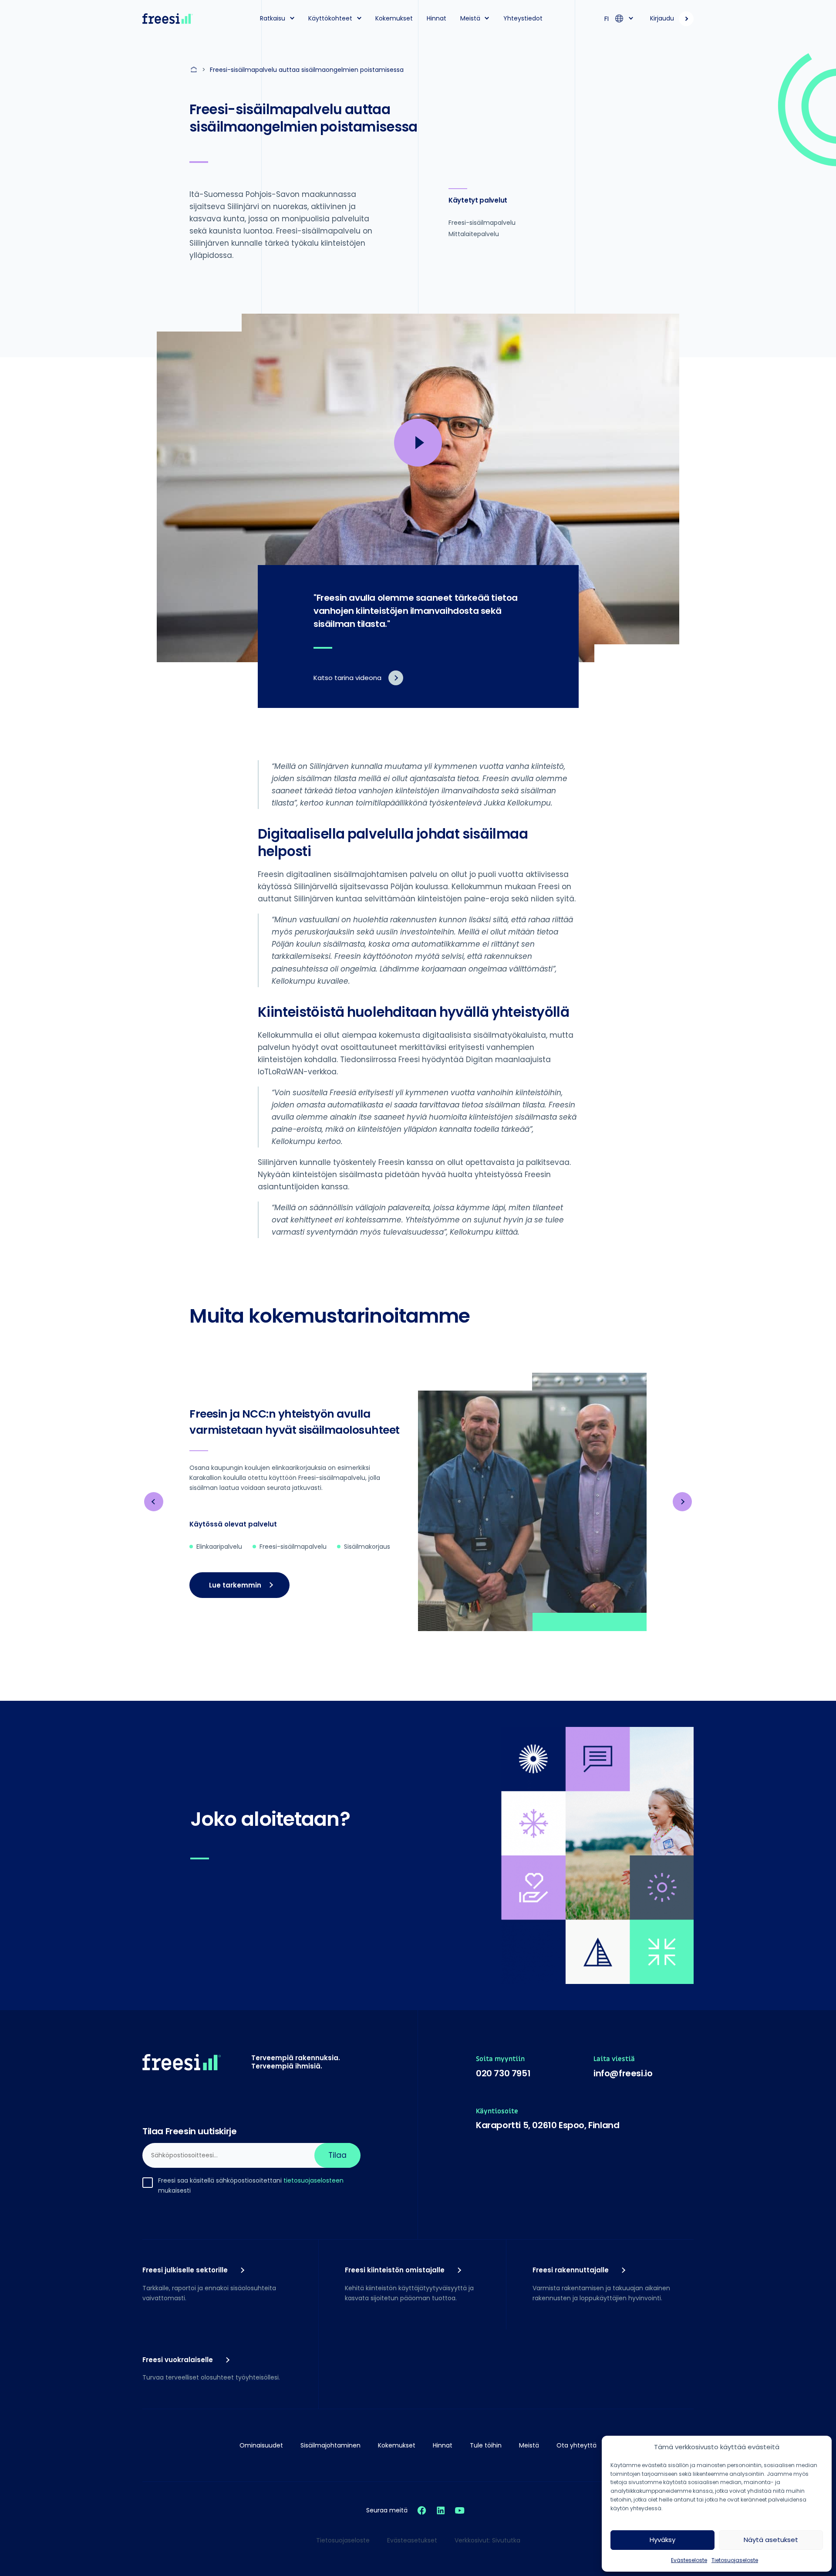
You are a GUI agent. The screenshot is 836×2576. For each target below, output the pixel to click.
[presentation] (154, 1502)
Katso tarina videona (347, 678)
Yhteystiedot (523, 18)
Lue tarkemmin (235, 1585)
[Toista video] (418, 443)
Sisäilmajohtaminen (330, 2445)
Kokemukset (394, 18)
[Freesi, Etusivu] (168, 19)
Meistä (470, 18)
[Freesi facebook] (422, 2510)
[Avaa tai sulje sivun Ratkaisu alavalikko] (292, 18)
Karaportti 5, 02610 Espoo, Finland (548, 2125)
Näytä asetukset (771, 2540)
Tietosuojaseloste (735, 2560)
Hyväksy (662, 2540)
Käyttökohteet (330, 18)
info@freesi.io (623, 2073)
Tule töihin (486, 2445)
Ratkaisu (273, 18)
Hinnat (437, 18)
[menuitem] (274, 19)
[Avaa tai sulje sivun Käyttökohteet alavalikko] (359, 18)
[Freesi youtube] (460, 2510)
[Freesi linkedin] (441, 2510)
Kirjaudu (662, 18)
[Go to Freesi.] (195, 70)
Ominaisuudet (261, 2445)
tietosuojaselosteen (313, 2180)
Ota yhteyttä (576, 2445)
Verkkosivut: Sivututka (487, 2540)
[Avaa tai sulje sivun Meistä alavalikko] (487, 18)
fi (607, 19)
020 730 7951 (503, 2073)
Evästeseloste (689, 2560)
